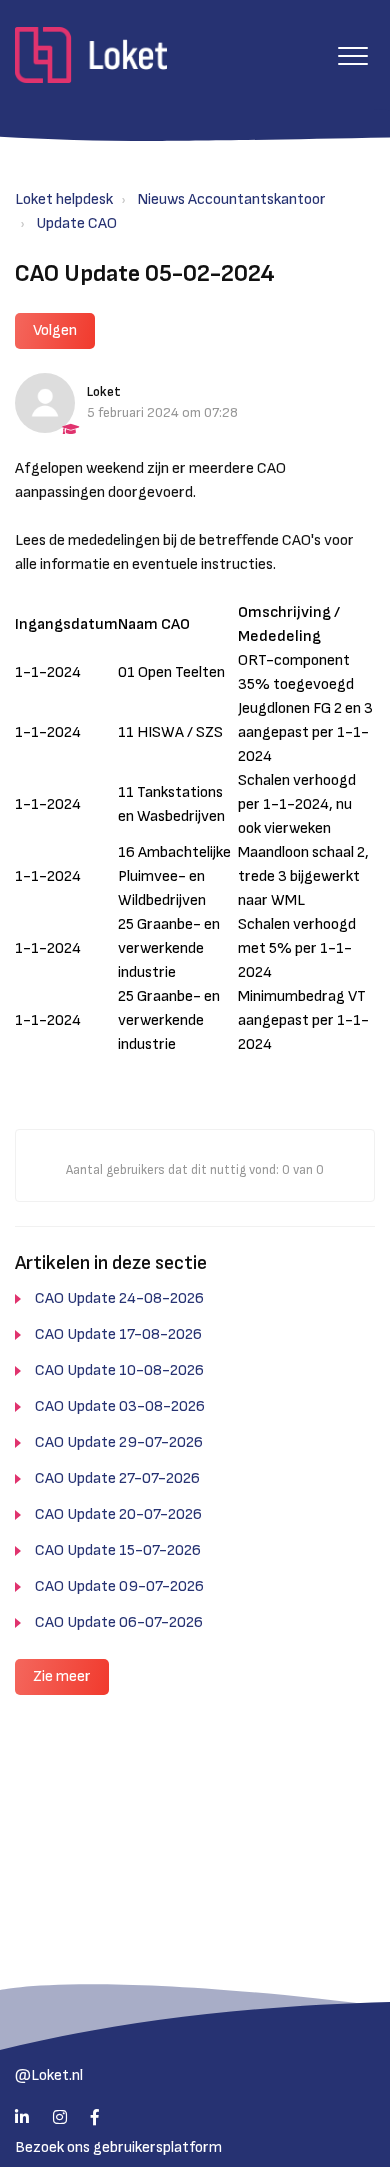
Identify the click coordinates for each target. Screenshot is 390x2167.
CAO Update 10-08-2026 (119, 1370)
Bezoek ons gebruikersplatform (118, 2147)
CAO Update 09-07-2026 (119, 1586)
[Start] (91, 55)
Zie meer (62, 1676)
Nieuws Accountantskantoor (231, 199)
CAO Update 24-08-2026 (119, 1298)
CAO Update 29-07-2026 (119, 1442)
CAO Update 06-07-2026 (119, 1622)
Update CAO (76, 223)
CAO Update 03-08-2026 (120, 1406)
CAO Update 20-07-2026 (118, 1514)
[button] (352, 55)
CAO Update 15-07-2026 (118, 1550)
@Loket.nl (49, 2075)
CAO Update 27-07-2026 (117, 1478)
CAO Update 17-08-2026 (118, 1334)
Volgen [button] (55, 330)
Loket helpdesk (64, 199)
